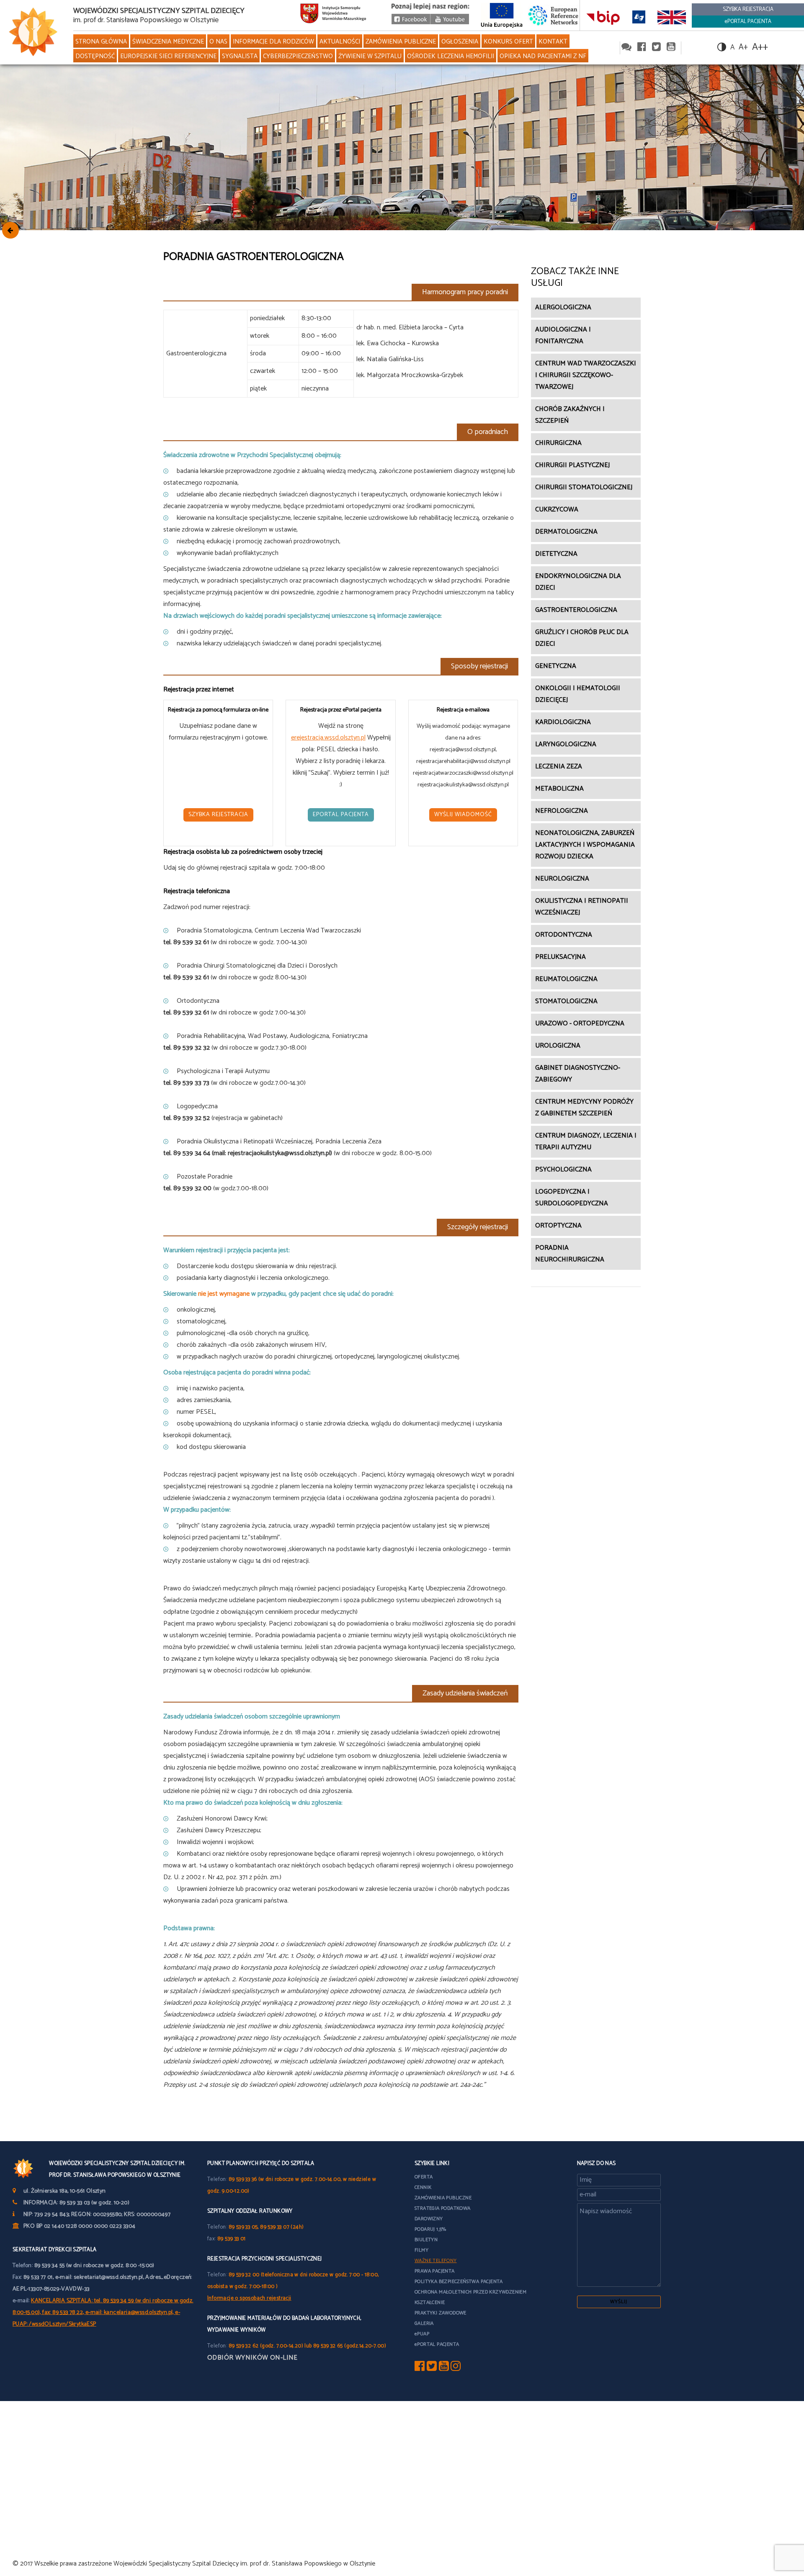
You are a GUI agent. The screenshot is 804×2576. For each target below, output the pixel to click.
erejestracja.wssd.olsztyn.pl (328, 738)
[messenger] (626, 48)
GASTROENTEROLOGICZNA (576, 610)
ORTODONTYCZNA (564, 935)
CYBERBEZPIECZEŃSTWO (298, 56)
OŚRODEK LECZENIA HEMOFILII (451, 56)
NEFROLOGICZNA (562, 811)
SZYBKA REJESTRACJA (748, 9)
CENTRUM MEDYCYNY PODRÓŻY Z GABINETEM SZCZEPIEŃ (584, 1108)
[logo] (33, 32)
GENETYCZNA (556, 666)
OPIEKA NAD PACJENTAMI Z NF (543, 56)
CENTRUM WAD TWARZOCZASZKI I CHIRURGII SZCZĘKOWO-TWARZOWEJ (586, 375)
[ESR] (554, 15)
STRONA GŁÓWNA (101, 42)
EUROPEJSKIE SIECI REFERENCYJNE (168, 56)
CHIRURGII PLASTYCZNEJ (572, 465)
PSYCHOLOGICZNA (563, 1170)
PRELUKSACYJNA (560, 957)
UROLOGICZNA (558, 1046)
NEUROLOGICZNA (562, 879)
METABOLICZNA (559, 789)
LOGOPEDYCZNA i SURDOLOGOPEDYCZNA (572, 1198)
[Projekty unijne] (502, 15)
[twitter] (656, 48)
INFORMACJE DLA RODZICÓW (273, 42)
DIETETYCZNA (556, 554)
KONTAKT (553, 42)
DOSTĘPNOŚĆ (95, 56)
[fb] (420, 2368)
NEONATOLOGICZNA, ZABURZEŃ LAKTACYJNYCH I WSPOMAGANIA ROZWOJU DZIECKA (585, 845)
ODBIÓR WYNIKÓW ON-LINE (253, 2358)
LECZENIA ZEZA (559, 767)
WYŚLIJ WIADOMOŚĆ (463, 815)
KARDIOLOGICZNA (563, 722)
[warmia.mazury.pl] (333, 15)
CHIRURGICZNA (558, 443)
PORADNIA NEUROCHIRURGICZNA (570, 1254)
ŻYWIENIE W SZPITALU (370, 56)
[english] (672, 17)
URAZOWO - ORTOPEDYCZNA (580, 1023)
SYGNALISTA (240, 56)
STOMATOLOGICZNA (566, 1001)
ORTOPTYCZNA (558, 1226)
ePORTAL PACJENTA (748, 22)
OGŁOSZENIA (460, 42)
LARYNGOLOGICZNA (566, 744)
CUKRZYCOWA (557, 510)
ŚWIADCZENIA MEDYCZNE (168, 42)
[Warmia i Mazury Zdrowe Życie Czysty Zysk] (411, 22)
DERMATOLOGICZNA (566, 532)
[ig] (456, 2368)
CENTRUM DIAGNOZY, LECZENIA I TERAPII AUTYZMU (586, 1142)
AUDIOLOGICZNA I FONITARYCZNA (563, 335)
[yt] (444, 2368)
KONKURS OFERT (508, 42)
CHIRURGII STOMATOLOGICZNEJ (584, 487)
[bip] (603, 17)
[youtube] (450, 22)
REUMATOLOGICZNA (566, 979)
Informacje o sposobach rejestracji (249, 2298)
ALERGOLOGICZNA (563, 307)
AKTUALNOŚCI (340, 42)
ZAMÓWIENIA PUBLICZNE (401, 42)
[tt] (432, 2368)
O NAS (218, 42)
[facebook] (642, 48)
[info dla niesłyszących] (639, 17)
